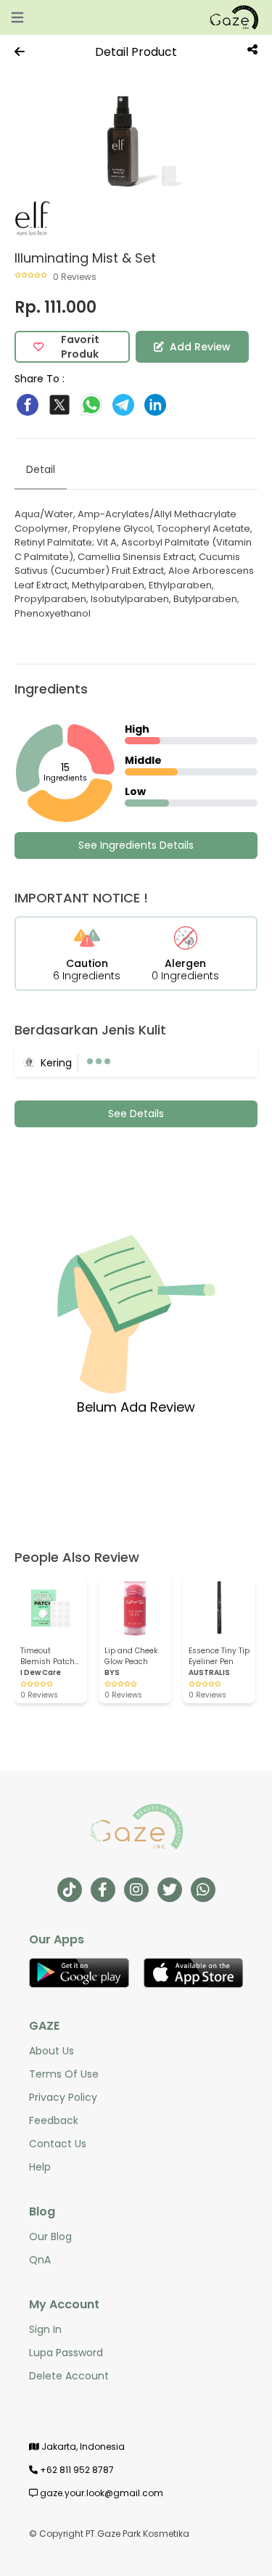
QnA (40, 2260)
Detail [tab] (41, 469)
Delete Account (69, 2376)
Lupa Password (66, 2353)
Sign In (45, 2329)
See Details (136, 1114)
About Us (51, 2051)
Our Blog (50, 2236)
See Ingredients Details (136, 845)
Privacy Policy (63, 2097)
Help (40, 2167)
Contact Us (58, 2144)
